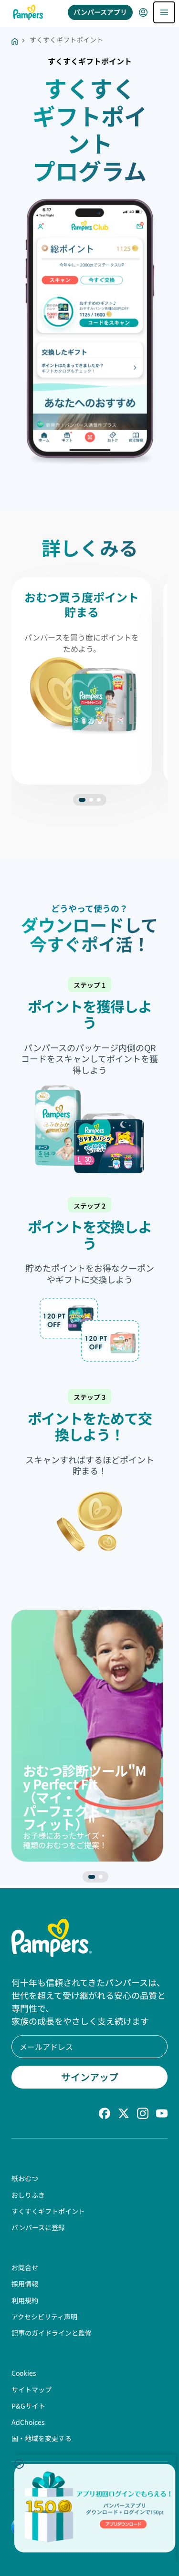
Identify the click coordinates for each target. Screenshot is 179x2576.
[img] (95, 2508)
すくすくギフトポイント (48, 2211)
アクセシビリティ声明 (44, 2317)
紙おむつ (25, 2178)
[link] (123, 2524)
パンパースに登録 (38, 2227)
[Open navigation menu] (164, 12)
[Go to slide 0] (82, 800)
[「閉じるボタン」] (19, 2464)
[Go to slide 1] (91, 800)
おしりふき (28, 2195)
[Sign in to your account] (143, 12)
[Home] (15, 40)
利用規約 (25, 2300)
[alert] (95, 2508)
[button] (19, 2464)
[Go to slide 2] (99, 800)
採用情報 (25, 2284)
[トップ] (28, 12)
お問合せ (25, 2267)
